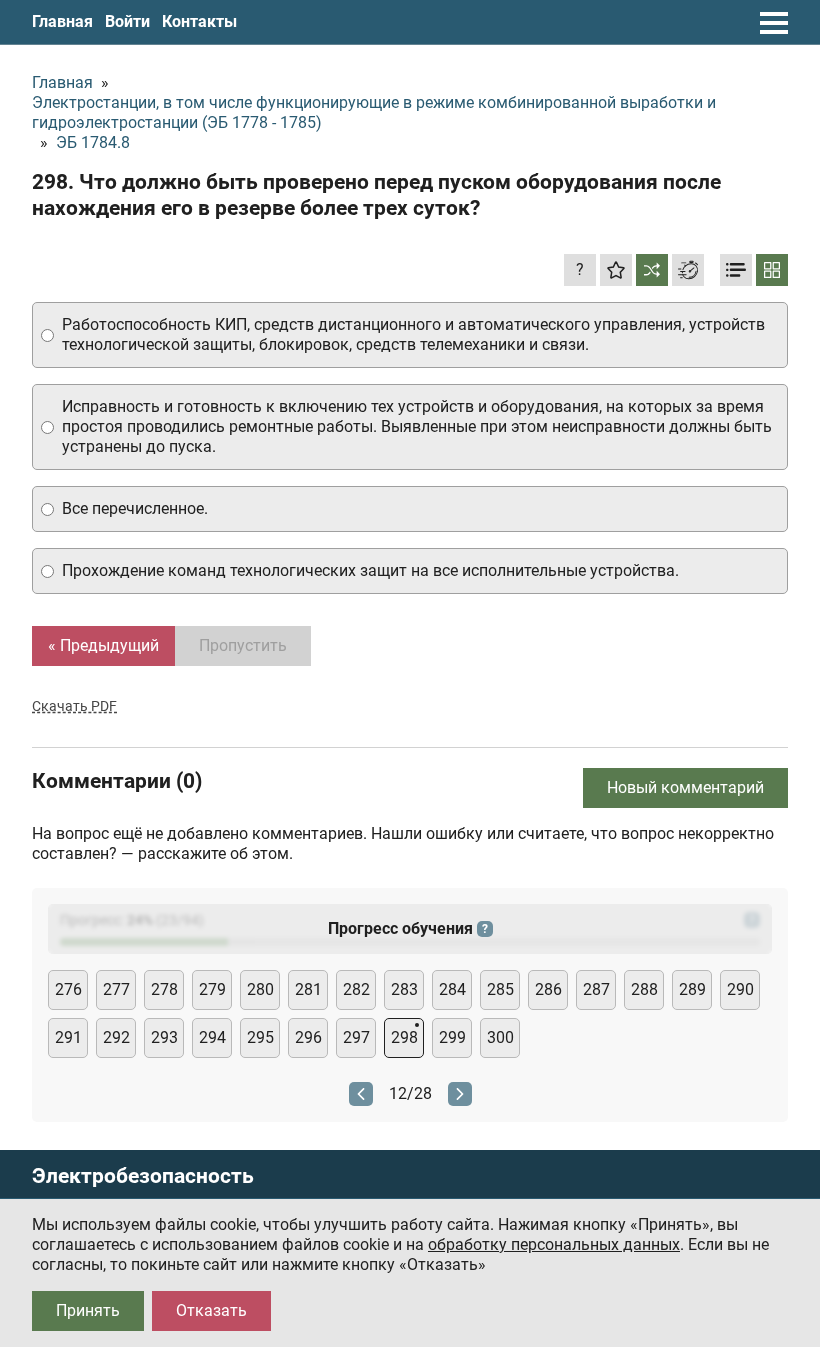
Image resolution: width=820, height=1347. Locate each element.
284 (452, 989)
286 (548, 989)
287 (596, 989)
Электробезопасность (143, 1176)
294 (212, 1037)
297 (356, 1037)
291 (68, 1037)
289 (692, 989)
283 (404, 989)
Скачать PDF (74, 706)
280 (260, 989)
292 (116, 1037)
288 (644, 989)
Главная (62, 21)
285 (500, 989)
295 (260, 1037)
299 (452, 1037)
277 (116, 989)
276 (68, 989)
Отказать (211, 1310)
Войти (127, 21)
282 (356, 989)
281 (308, 989)
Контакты (199, 21)
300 (500, 1037)
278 (164, 989)
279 (212, 989)
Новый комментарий (685, 787)
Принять (88, 1310)
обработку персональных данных (554, 1244)
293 (164, 1037)
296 (308, 1037)
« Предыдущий (103, 645)
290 (740, 989)
